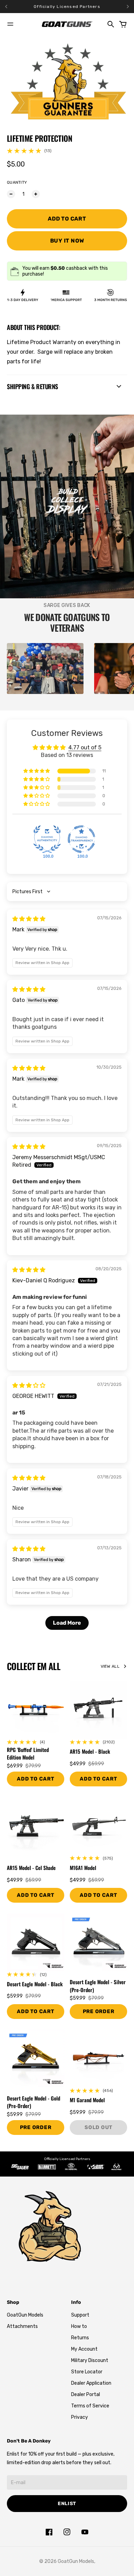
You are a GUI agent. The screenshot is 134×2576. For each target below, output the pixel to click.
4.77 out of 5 (85, 747)
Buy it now (67, 241)
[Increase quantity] (36, 194)
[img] (29, 919)
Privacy (80, 2417)
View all (110, 1666)
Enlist (67, 2504)
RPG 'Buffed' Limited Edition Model (28, 1754)
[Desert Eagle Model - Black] (36, 1942)
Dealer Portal (86, 2395)
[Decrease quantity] (11, 194)
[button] (37, 771)
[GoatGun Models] (67, 24)
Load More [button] (67, 1623)
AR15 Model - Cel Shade (31, 1868)
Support (80, 2315)
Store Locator (87, 2372)
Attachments (22, 2326)
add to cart (35, 1779)
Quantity (17, 182)
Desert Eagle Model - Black (35, 1984)
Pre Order (99, 2011)
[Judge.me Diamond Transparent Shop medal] (81, 839)
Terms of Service (90, 2406)
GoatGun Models (25, 2315)
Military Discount (90, 2360)
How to (79, 2326)
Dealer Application (91, 2383)
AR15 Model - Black (90, 1751)
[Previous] (16, 7)
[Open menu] (10, 24)
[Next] (128, 7)
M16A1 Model (83, 1868)
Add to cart (98, 1779)
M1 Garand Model (87, 2100)
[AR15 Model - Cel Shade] (36, 1826)
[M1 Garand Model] (98, 2058)
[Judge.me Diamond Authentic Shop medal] (47, 839)
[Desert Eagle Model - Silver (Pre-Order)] (98, 1942)
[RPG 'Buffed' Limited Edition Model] (36, 1710)
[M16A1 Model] (98, 1826)
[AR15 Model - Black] (98, 1710)
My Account (84, 2349)
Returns (80, 2338)
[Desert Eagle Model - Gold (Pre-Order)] (36, 2058)
